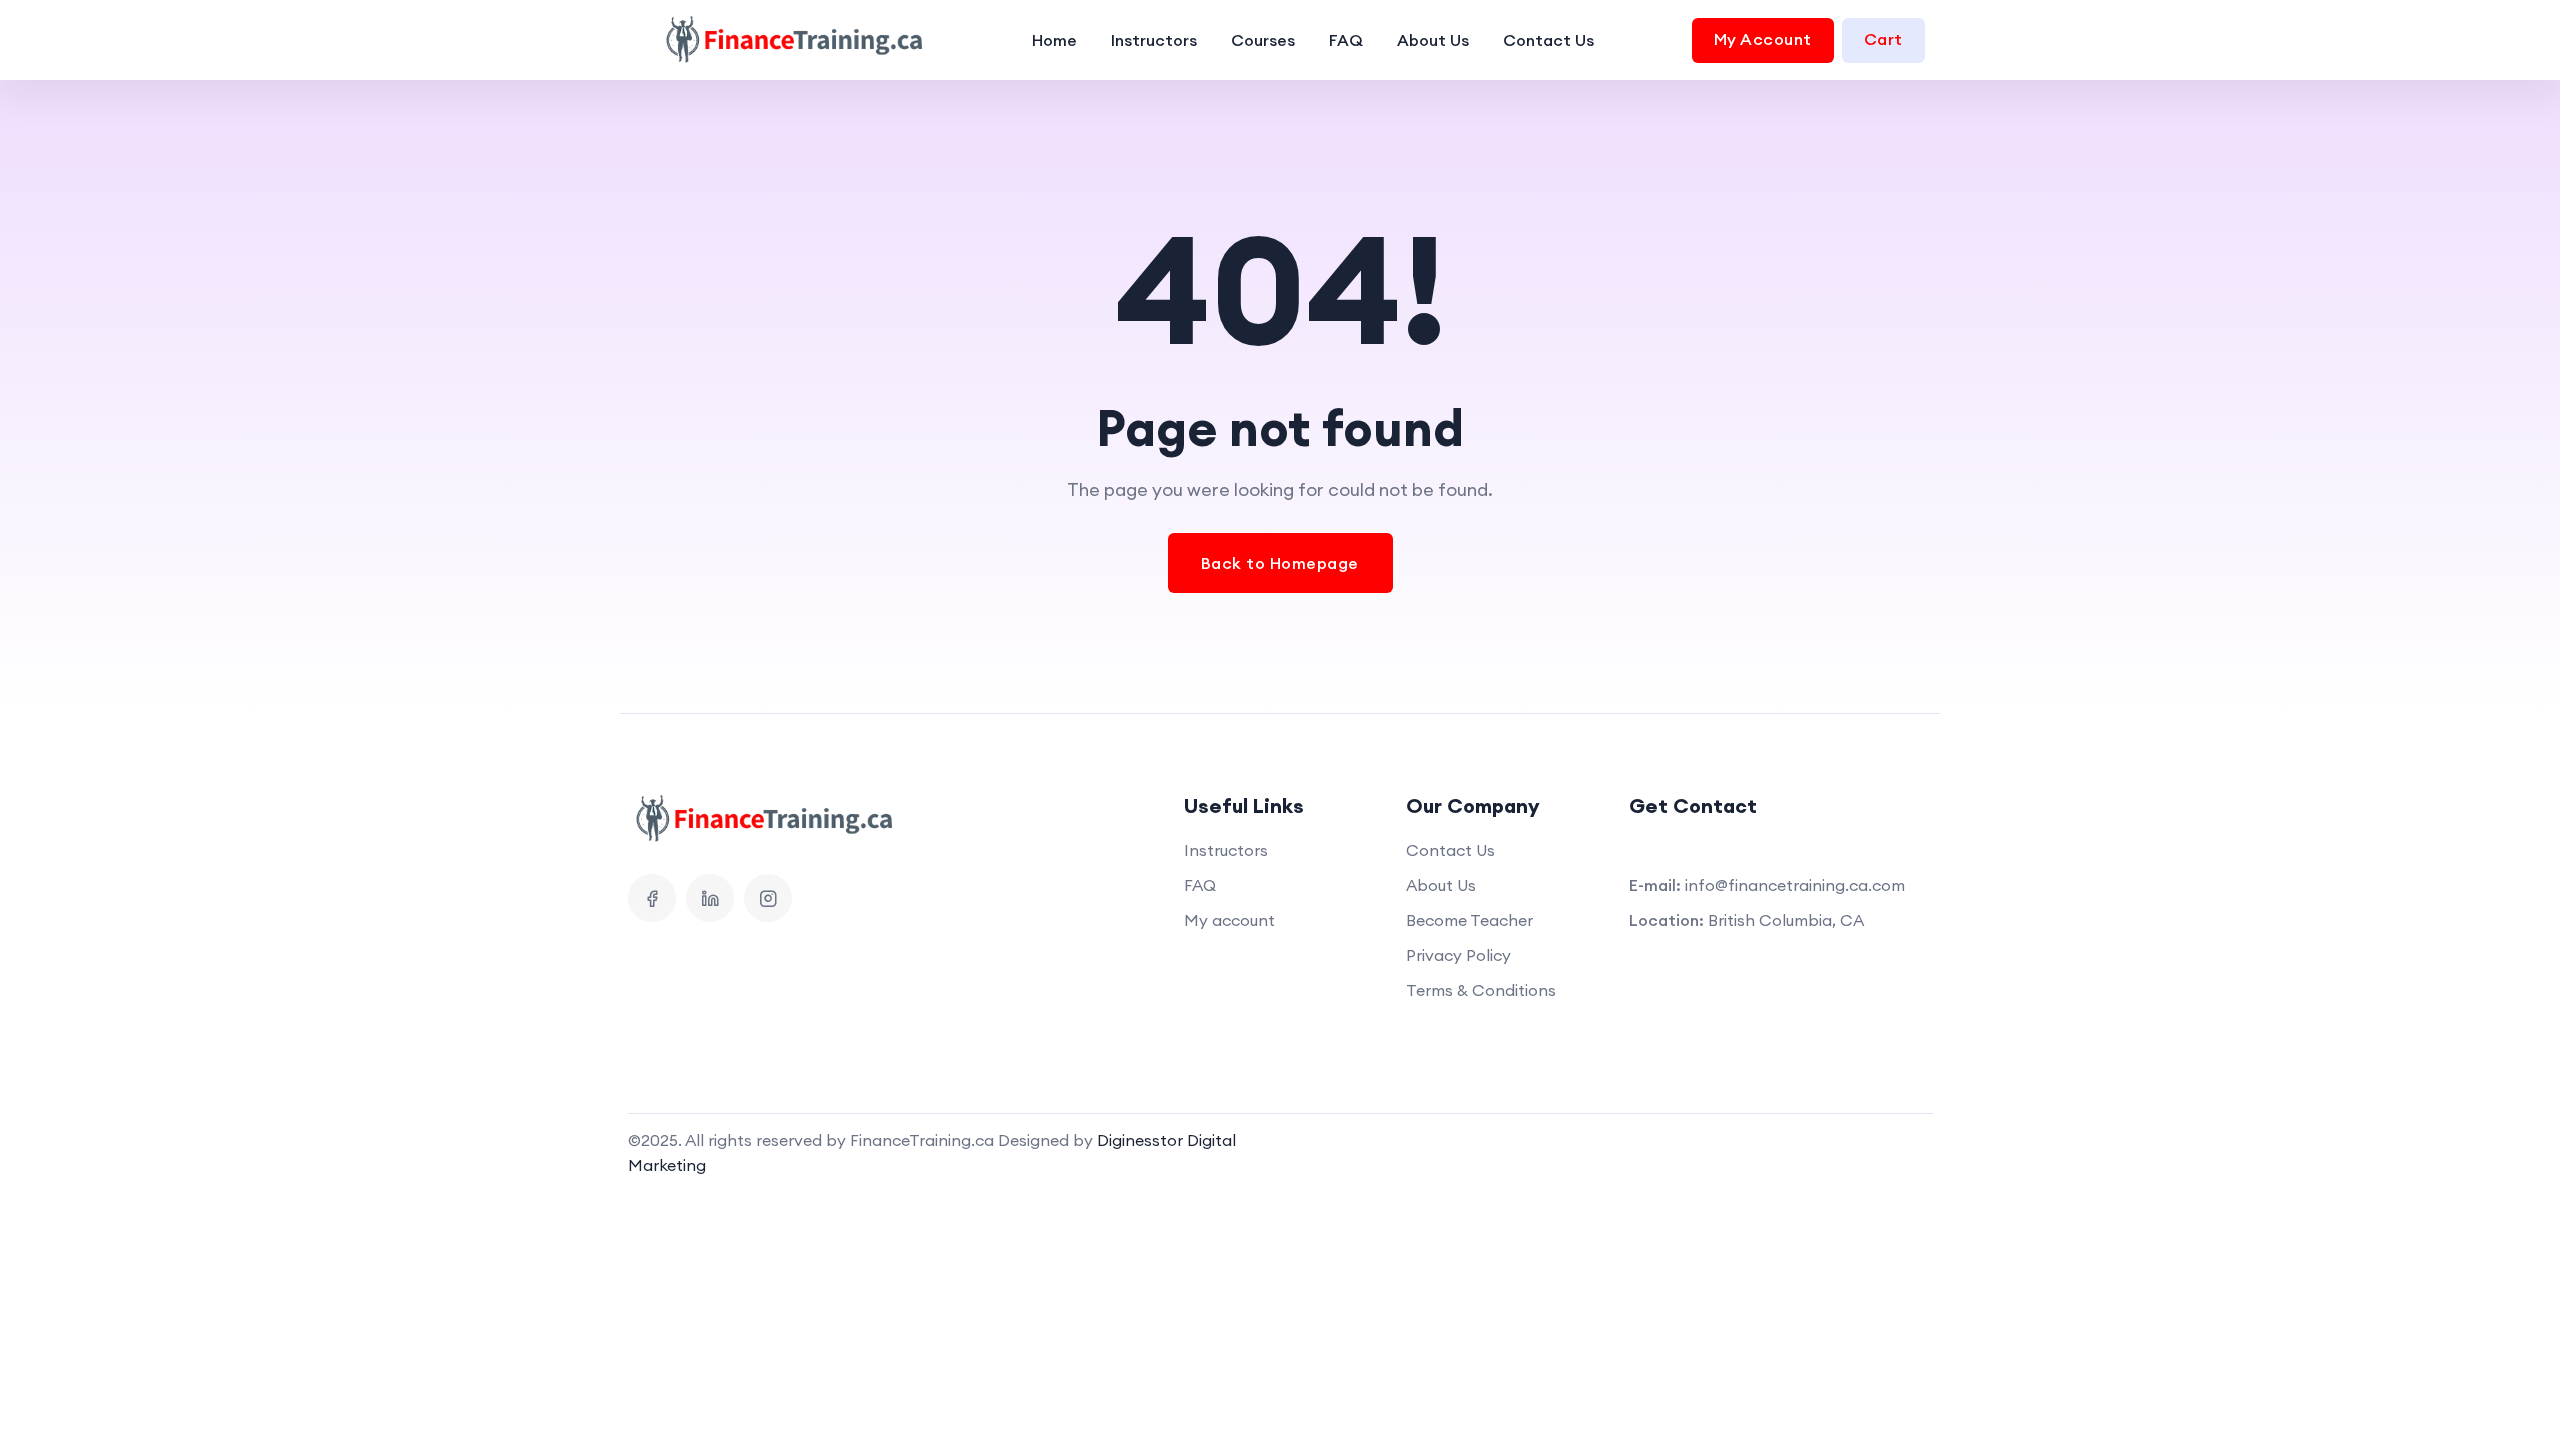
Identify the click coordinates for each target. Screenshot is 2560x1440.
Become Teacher (1469, 920)
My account (1229, 920)
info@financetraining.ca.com (1795, 885)
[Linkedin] (710, 898)
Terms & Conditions (1481, 990)
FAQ (1346, 40)
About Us (1433, 40)
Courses (1263, 40)
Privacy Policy (1458, 955)
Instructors (1154, 40)
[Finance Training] (782, 40)
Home (1054, 40)
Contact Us (1548, 40)
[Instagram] (768, 898)
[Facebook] (652, 898)
